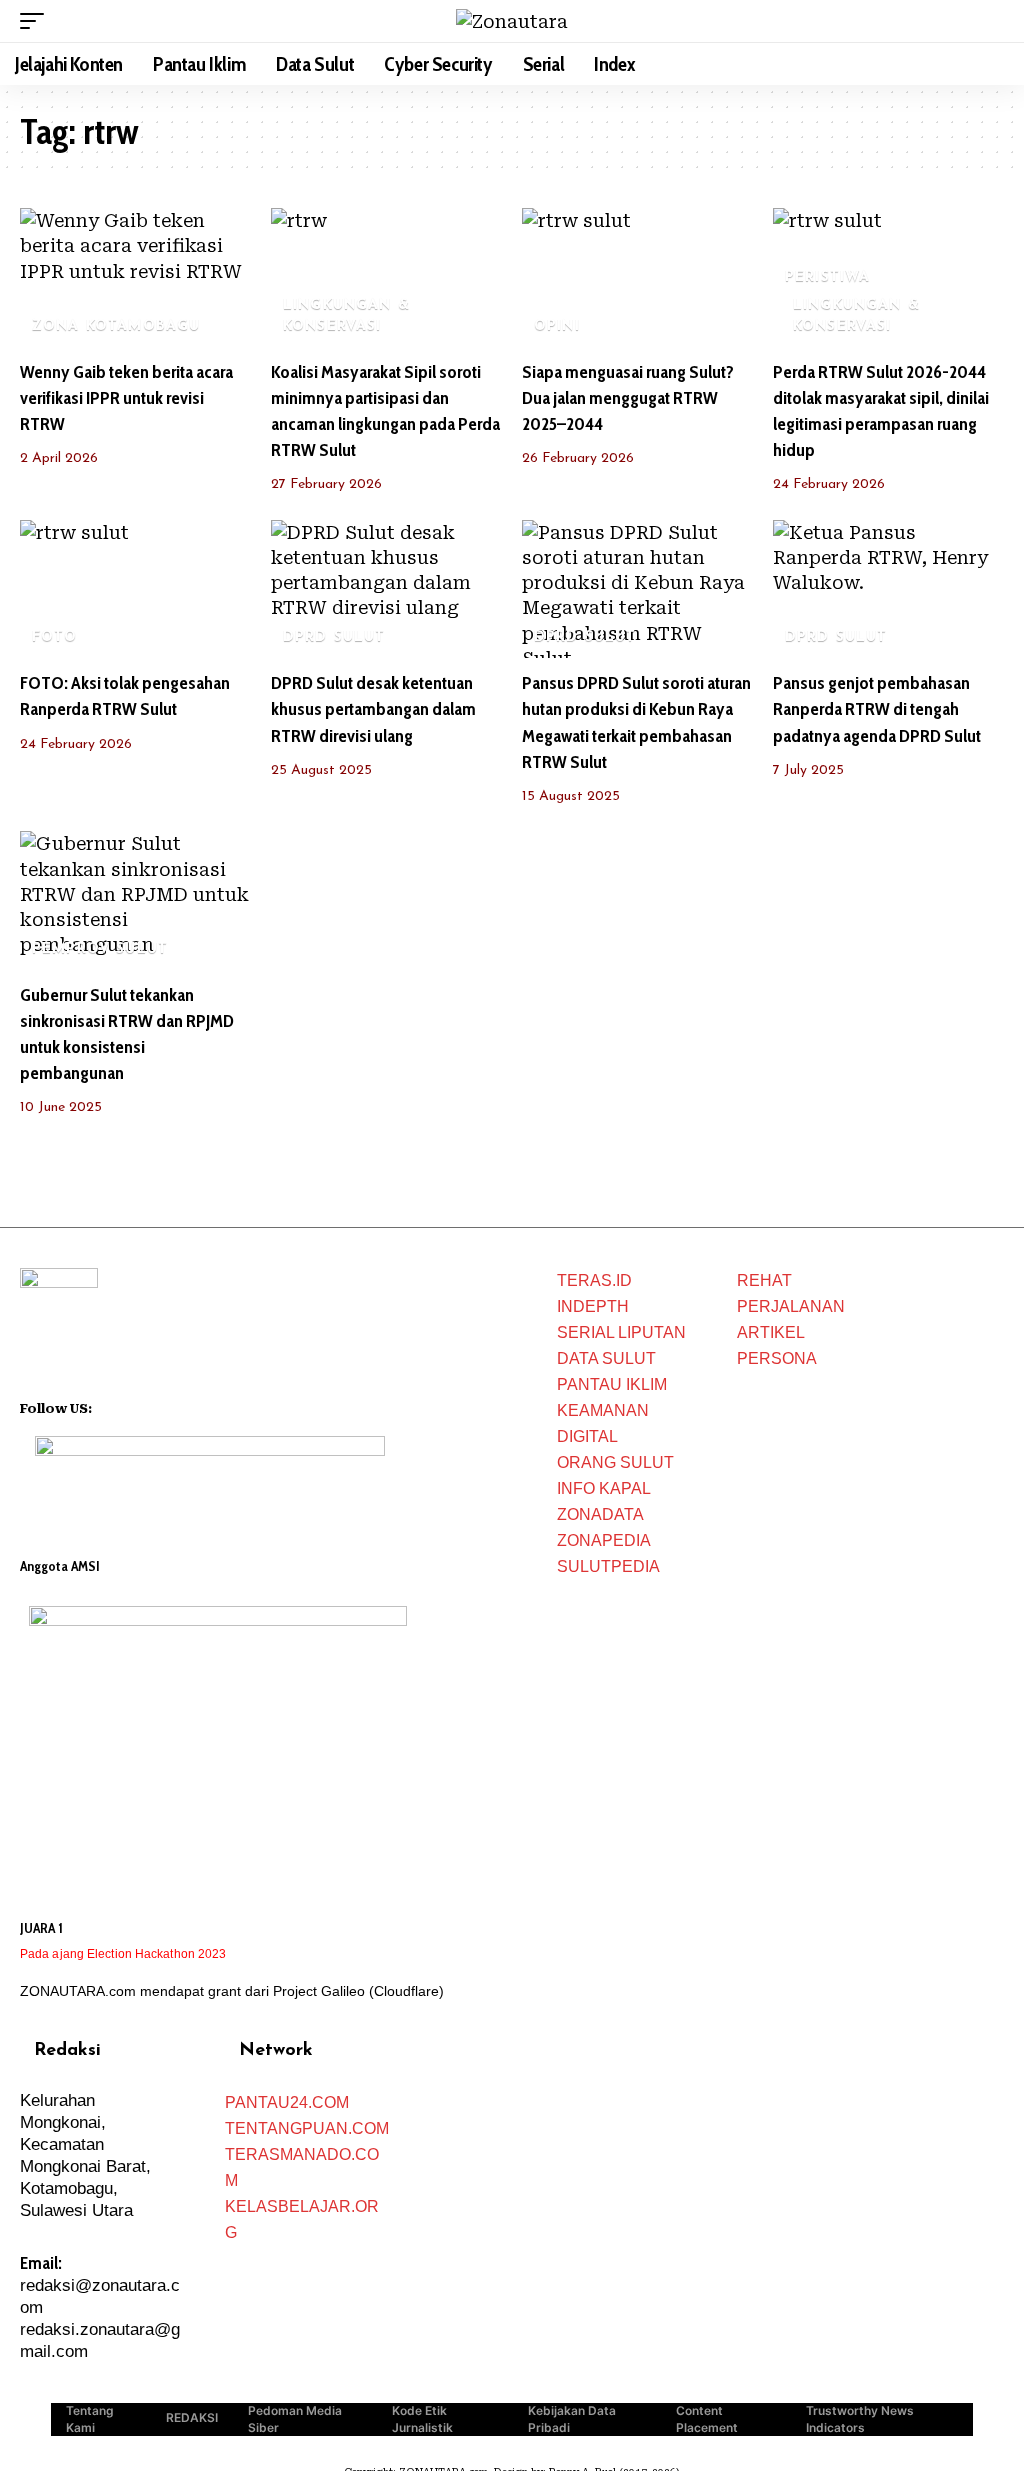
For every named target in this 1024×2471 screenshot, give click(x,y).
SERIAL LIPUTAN (621, 1332)
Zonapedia (604, 1540)
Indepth (593, 1306)
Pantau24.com (287, 2102)
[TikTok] (186, 1406)
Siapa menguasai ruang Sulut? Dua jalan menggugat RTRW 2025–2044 (628, 398)
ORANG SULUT (615, 1462)
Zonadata (600, 1514)
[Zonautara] (512, 21)
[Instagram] (160, 1406)
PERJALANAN (791, 1306)
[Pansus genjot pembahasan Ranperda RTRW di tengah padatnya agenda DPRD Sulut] (888, 589)
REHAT (764, 1280)
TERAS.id (594, 1280)
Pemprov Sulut (100, 949)
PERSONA (777, 1358)
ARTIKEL (771, 1332)
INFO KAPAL (604, 1488)
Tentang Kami (90, 2419)
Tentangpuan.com (307, 2128)
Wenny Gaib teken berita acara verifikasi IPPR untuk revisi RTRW (126, 398)
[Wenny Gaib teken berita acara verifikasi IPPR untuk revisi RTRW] (135, 277)
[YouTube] (134, 1406)
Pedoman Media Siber (295, 2419)
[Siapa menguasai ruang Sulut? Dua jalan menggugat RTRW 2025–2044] (637, 277)
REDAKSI (192, 2417)
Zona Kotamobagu (116, 326)
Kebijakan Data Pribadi (572, 2419)
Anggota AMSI (60, 1566)
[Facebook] (108, 1406)
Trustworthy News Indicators (860, 2419)
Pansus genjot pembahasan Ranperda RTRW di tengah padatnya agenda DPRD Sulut (877, 709)
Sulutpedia (608, 1566)
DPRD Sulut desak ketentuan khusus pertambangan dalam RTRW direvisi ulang (373, 709)
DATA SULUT (606, 1358)
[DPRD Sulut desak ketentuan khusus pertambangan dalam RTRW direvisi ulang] (386, 589)
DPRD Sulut (334, 637)
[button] (37, 21)
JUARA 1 (41, 1928)
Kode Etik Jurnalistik (422, 2419)
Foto (55, 637)
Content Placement (707, 2419)
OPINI (557, 326)
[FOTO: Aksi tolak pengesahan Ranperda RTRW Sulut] (135, 589)
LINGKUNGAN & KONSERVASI (346, 316)
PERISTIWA (828, 277)
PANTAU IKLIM (612, 1384)
